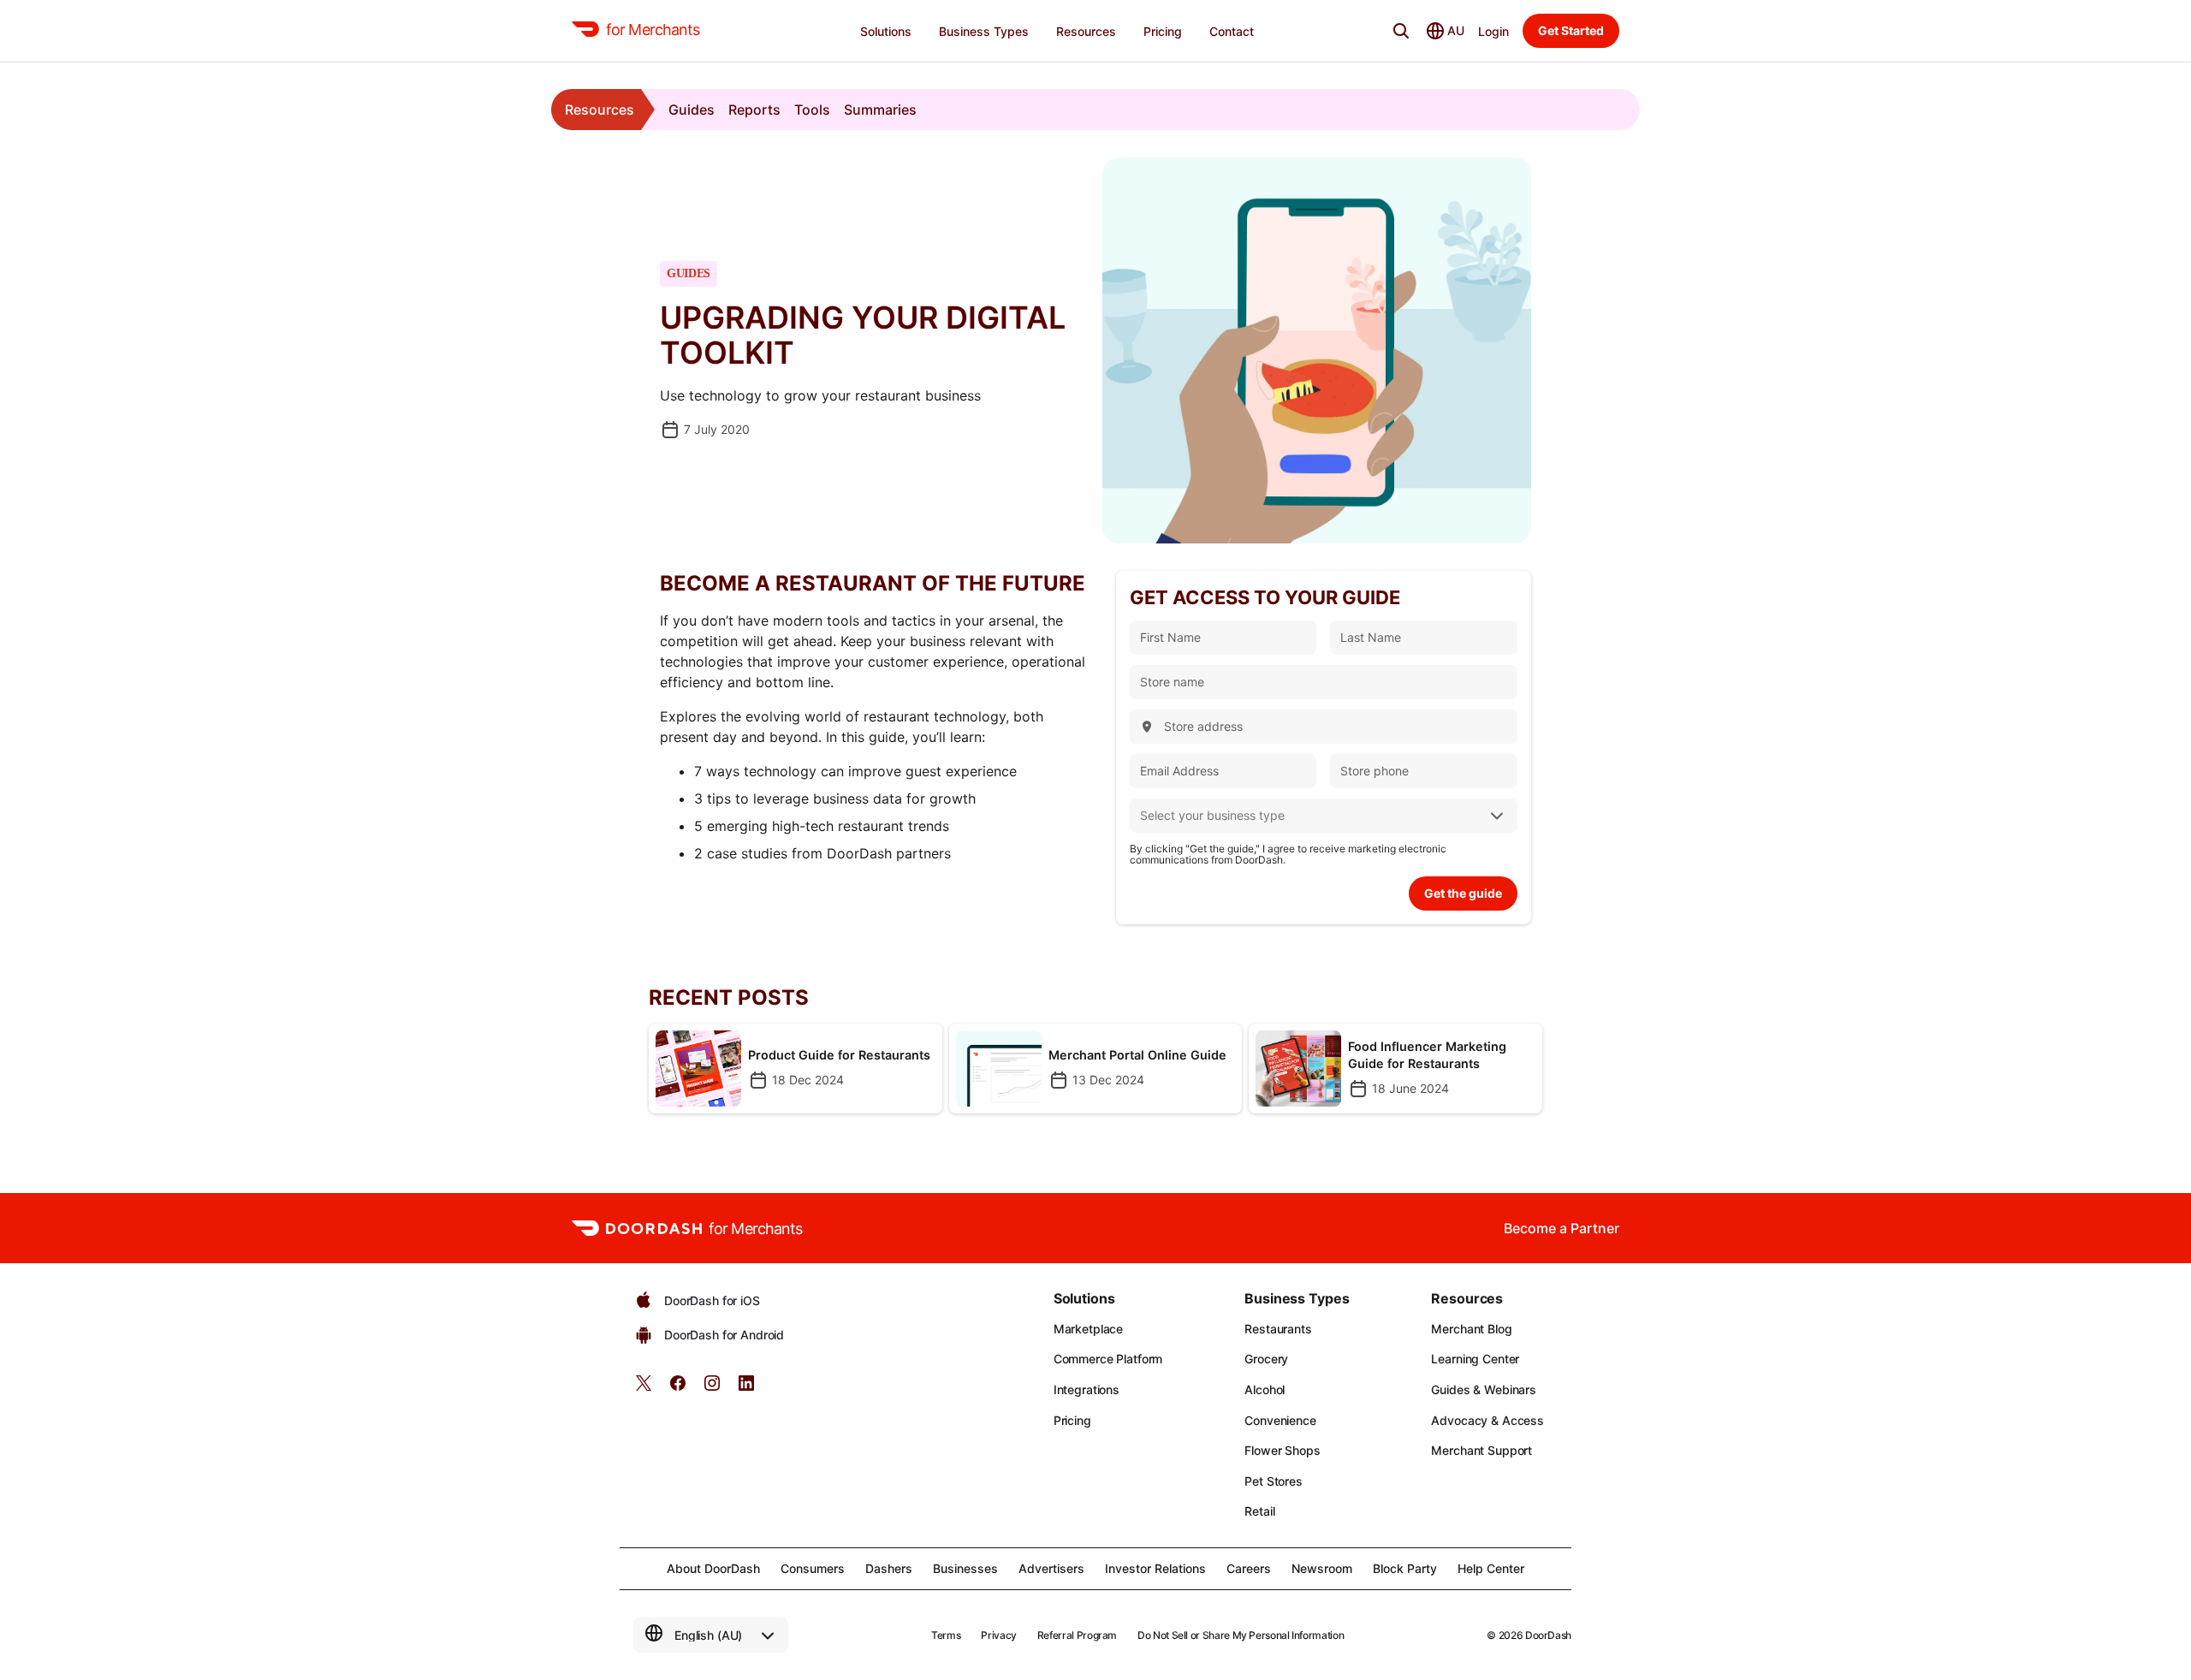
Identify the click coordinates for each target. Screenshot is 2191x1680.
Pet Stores (1274, 1481)
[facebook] (678, 1389)
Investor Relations (1155, 1568)
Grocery (1266, 1359)
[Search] (1401, 31)
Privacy (998, 1635)
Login (1493, 31)
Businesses (965, 1568)
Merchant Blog (1471, 1329)
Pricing (1072, 1420)
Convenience (1280, 1420)
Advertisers (1051, 1568)
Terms (946, 1635)
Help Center (1491, 1568)
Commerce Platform (1108, 1359)
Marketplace (1088, 1329)
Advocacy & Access (1487, 1420)
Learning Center (1475, 1359)
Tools (812, 110)
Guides (692, 110)
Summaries (880, 110)
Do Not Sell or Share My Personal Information (1241, 1635)
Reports (754, 110)
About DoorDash (713, 1568)
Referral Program (1077, 1635)
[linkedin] (746, 1389)
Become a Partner (1562, 1228)
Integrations (1087, 1389)
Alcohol (1265, 1389)
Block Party (1405, 1568)
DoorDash (1548, 1635)
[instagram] (712, 1389)
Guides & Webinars (1484, 1389)
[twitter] (644, 1389)
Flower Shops (1282, 1450)
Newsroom (1322, 1568)
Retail (1259, 1511)
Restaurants (1278, 1329)
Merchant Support (1481, 1450)
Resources (600, 110)
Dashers (889, 1568)
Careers (1249, 1568)
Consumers (813, 1568)
